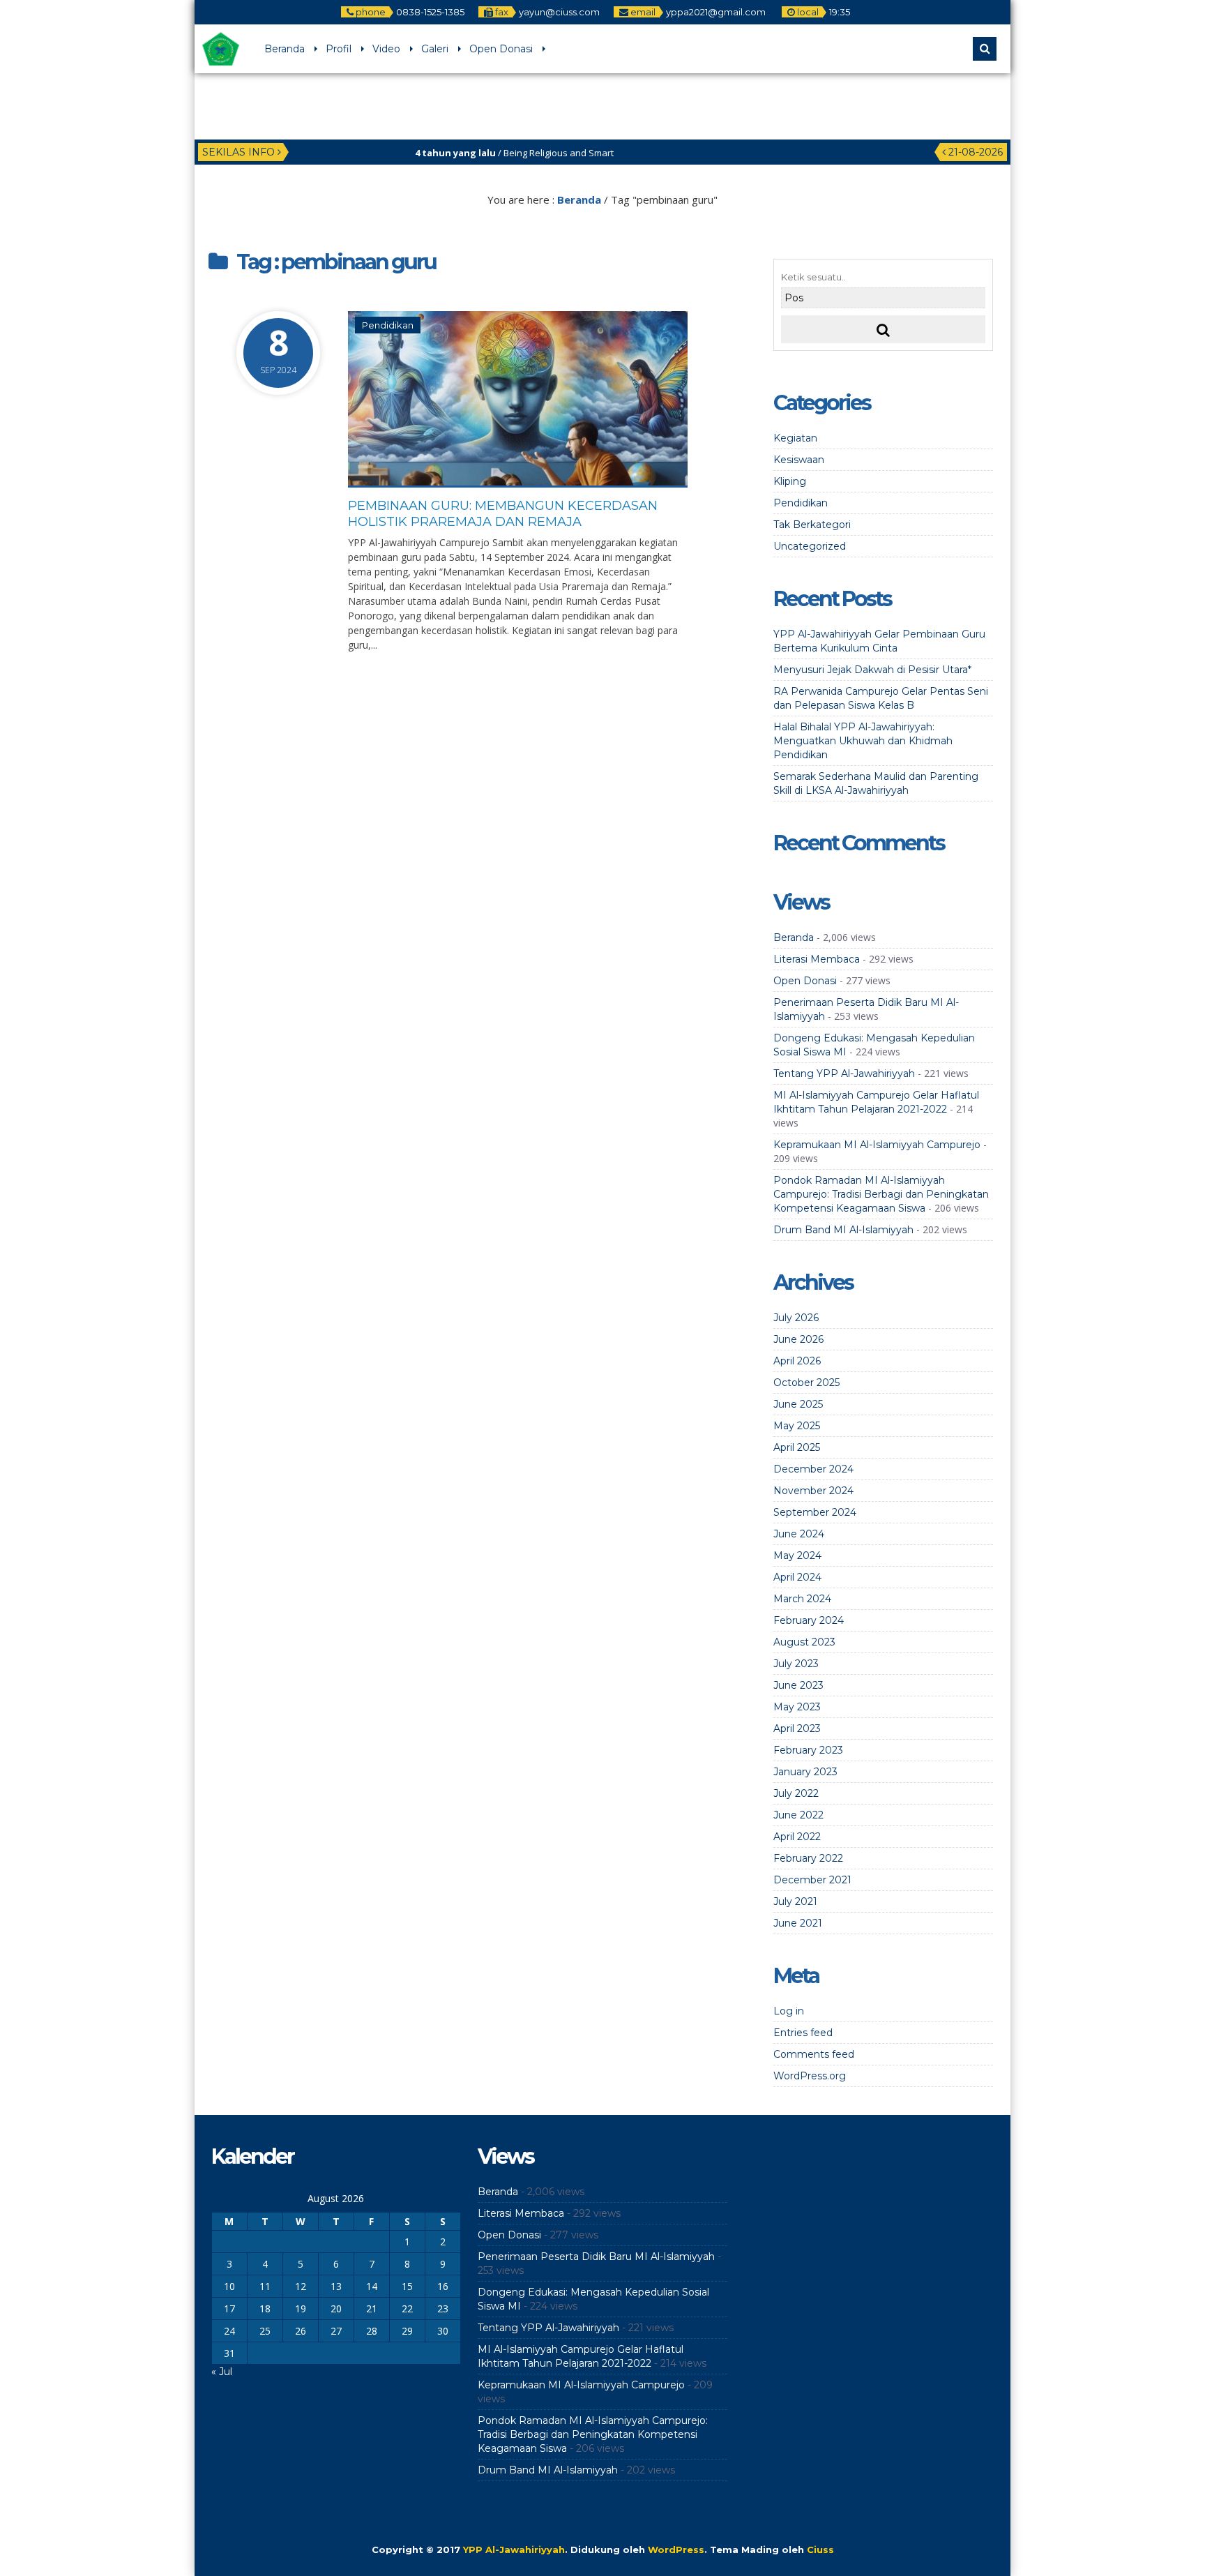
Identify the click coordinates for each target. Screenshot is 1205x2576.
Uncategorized (810, 546)
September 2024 (815, 1512)
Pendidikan (388, 325)
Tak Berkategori (812, 525)
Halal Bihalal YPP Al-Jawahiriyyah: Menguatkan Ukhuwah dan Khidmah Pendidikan (863, 741)
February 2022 (808, 1858)
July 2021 (795, 1901)
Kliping (790, 481)
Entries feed (803, 2033)
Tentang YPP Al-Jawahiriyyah (844, 1074)
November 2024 (813, 1491)
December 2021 (812, 1880)
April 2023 (797, 1728)
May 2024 (797, 1556)
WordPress (676, 2549)
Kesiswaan (799, 460)
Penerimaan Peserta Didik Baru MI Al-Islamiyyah (596, 2257)
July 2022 (796, 1793)
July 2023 (796, 1664)
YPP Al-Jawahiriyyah (514, 2549)
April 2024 (797, 1577)
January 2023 (805, 1772)
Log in (789, 2011)
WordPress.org (810, 2076)
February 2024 (809, 1620)
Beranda (285, 49)
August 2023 (804, 1642)
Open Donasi (501, 49)
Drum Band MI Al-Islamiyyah (843, 1230)
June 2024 (799, 1534)
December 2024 (813, 1469)
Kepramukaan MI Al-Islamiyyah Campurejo (877, 1145)
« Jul (222, 2372)
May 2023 (797, 1707)
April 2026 (797, 1361)
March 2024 (802, 1599)
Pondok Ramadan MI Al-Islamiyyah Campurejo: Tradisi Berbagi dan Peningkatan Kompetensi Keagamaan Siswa (881, 1194)
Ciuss (820, 2549)
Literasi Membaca (817, 959)
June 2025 (798, 1404)
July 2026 (796, 1318)
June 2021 (798, 1923)
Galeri (435, 49)
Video (386, 49)
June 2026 (798, 1339)
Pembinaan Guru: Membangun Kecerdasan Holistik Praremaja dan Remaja (503, 514)
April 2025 (797, 1447)
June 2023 (798, 1685)
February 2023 (808, 1750)
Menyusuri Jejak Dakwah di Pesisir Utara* (872, 670)
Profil (339, 49)
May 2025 (797, 1426)
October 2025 (806, 1383)
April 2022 (797, 1837)
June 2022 (798, 1815)
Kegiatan (795, 438)
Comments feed (814, 2054)
